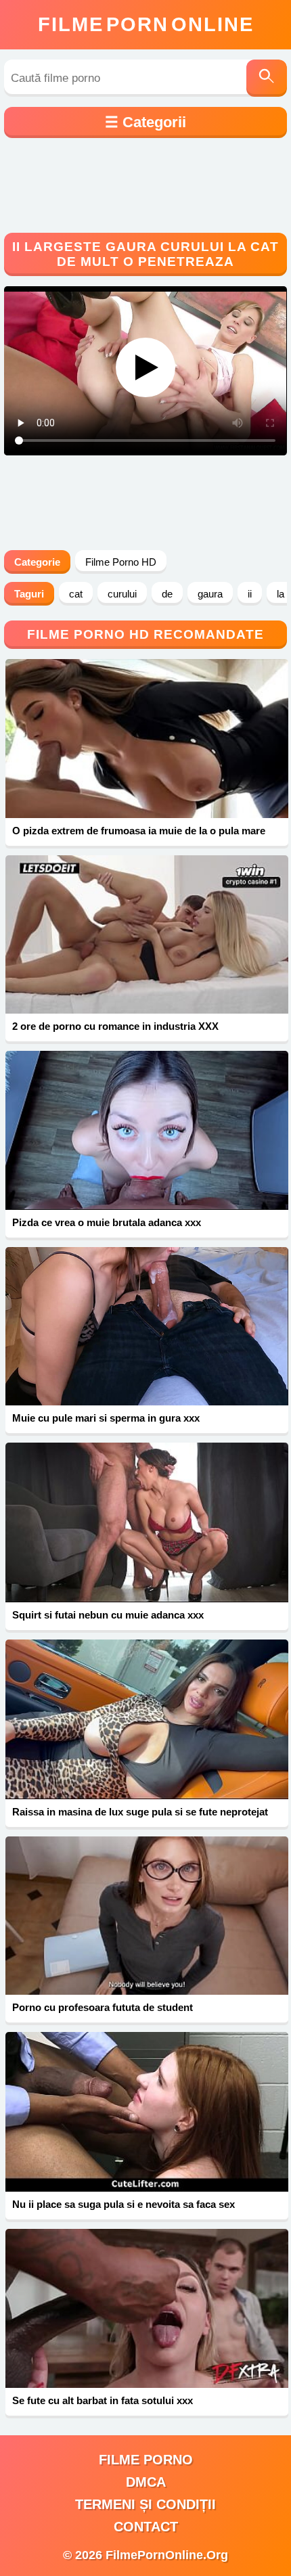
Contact (146, 2527)
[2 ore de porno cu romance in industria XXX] (147, 935)
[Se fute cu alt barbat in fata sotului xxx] (147, 2308)
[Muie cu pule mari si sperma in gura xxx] (147, 1326)
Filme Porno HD (121, 562)
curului (122, 594)
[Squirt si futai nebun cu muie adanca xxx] (147, 1522)
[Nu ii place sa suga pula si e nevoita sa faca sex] (147, 2112)
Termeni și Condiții (145, 2504)
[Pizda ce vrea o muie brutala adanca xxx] (147, 1130)
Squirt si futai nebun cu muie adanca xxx (108, 1615)
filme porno (146, 2460)
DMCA (146, 2482)
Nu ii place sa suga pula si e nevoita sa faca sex (124, 2204)
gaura (210, 594)
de (167, 594)
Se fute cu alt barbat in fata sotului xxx (103, 2400)
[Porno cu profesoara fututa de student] (147, 1916)
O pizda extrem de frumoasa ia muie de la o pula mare (139, 831)
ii (250, 594)
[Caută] (267, 78)
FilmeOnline (146, 24)
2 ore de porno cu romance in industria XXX (115, 1026)
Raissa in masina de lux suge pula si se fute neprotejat (140, 1812)
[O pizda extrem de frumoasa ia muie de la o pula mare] (147, 739)
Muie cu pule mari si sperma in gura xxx (106, 1418)
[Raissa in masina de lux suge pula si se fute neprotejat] (147, 1719)
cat (76, 594)
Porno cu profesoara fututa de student (103, 2007)
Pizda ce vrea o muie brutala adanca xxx (107, 1222)
